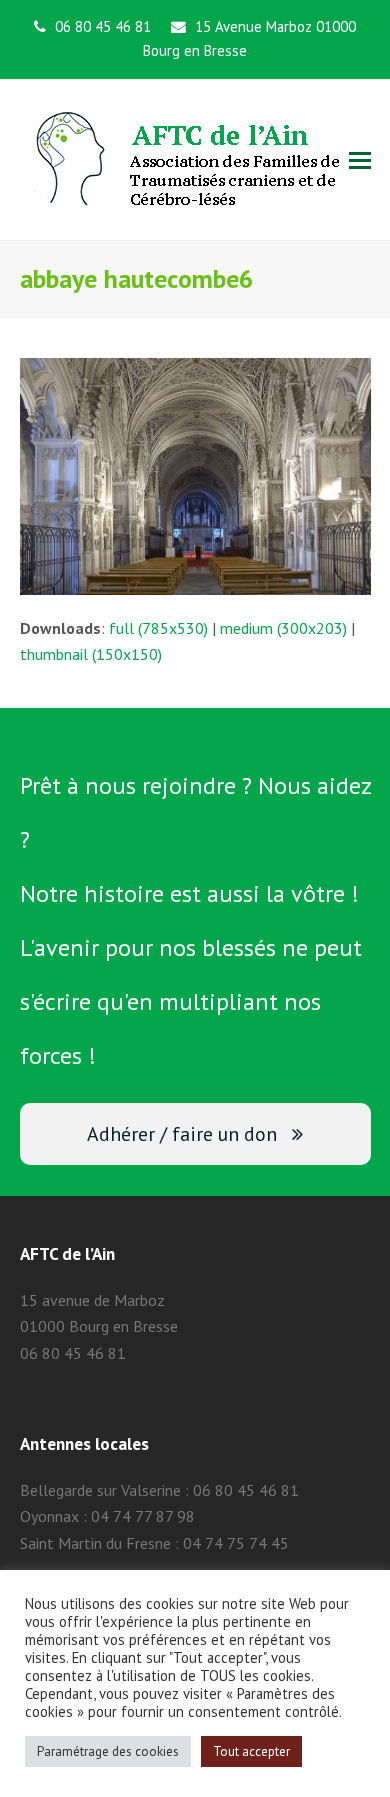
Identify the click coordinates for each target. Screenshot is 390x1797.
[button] (360, 160)
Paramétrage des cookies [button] (108, 1751)
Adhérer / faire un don (182, 1133)
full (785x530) (158, 628)
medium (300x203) (283, 628)
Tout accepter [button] (251, 1751)
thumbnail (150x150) (91, 654)
